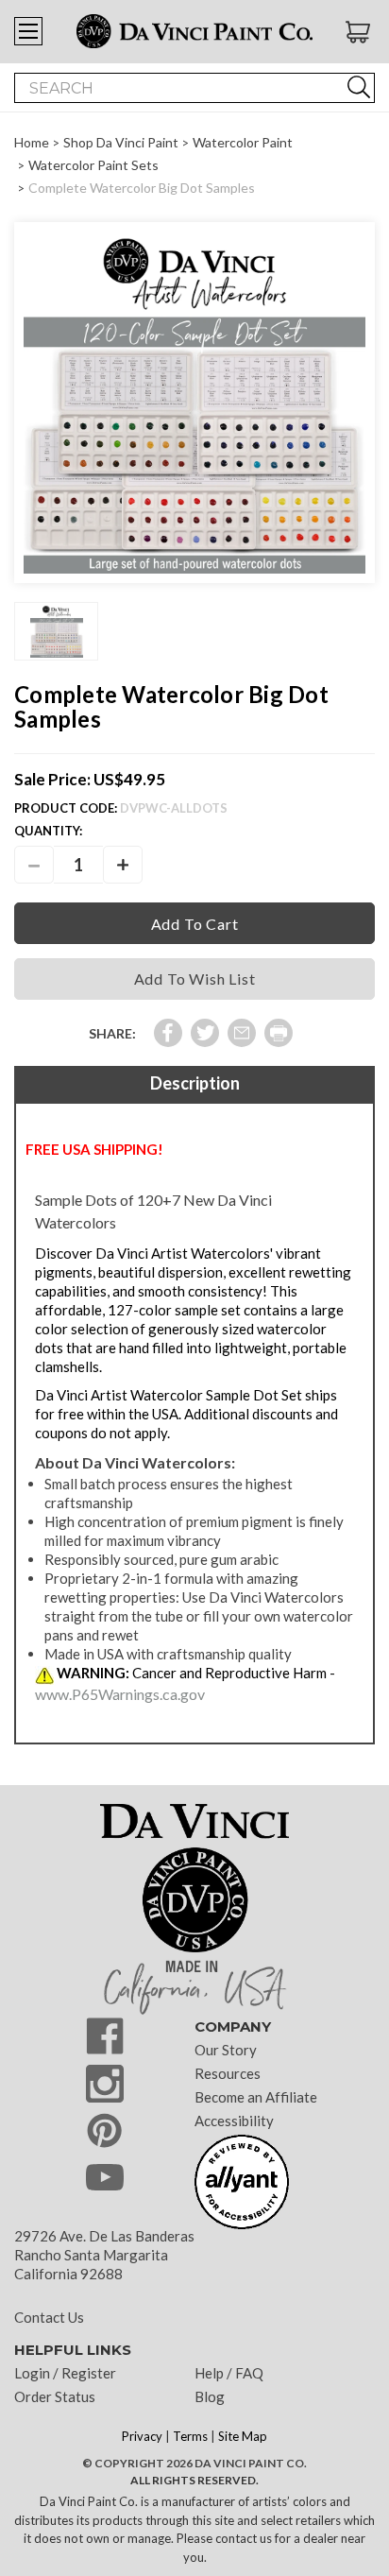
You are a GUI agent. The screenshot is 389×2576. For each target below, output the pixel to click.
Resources (228, 2073)
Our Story (226, 2050)
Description (195, 1083)
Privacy (142, 2436)
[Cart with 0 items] (360, 32)
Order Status (55, 2396)
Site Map (243, 2436)
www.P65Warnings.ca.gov (120, 1694)
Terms (190, 2436)
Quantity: (48, 831)
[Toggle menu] (28, 31)
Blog (210, 2396)
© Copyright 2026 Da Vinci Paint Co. (194, 2463)
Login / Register (65, 2373)
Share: (112, 1033)
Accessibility (234, 2121)
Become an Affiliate (256, 2097)
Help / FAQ (229, 2373)
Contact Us (49, 2317)
